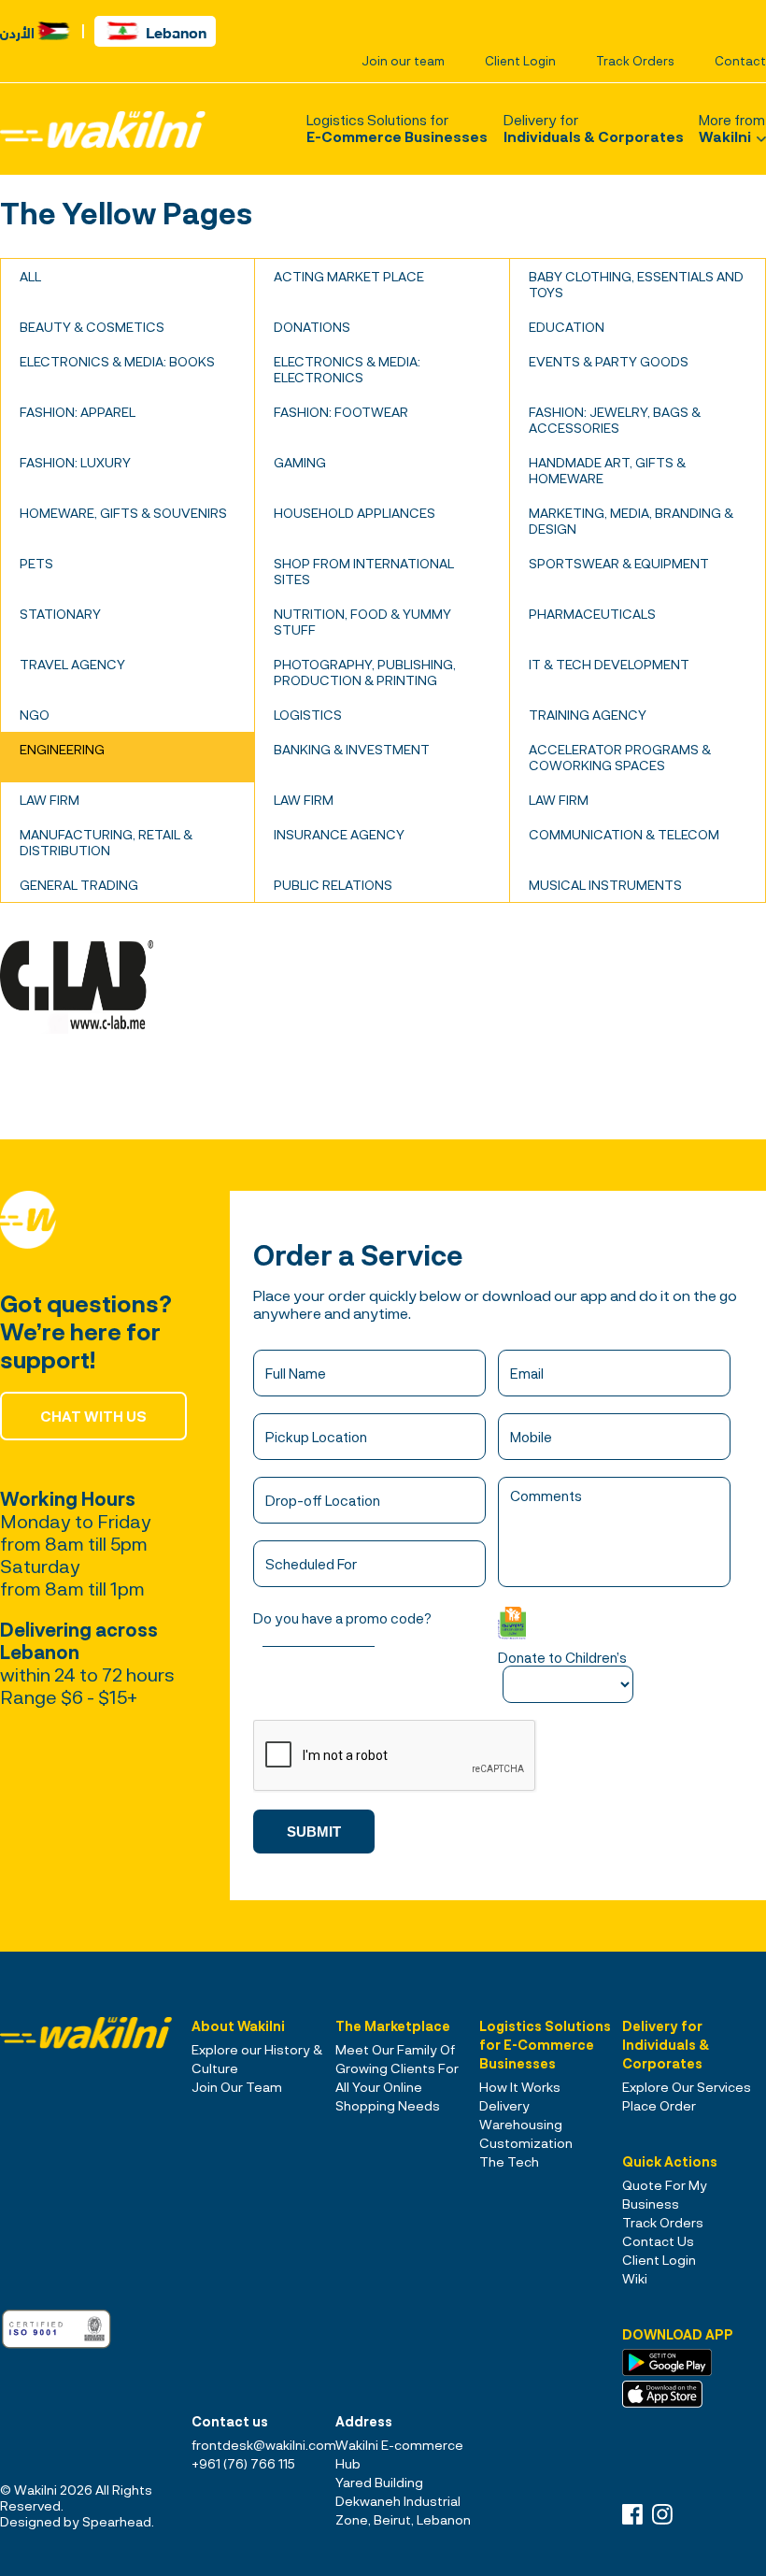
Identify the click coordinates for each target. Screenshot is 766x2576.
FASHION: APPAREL (78, 412)
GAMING (300, 462)
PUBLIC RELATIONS (333, 885)
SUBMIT (314, 1832)
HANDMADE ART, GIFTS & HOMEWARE (607, 470)
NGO (35, 715)
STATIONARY (60, 614)
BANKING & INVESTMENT (352, 749)
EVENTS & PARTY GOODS (609, 361)
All (30, 276)
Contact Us (658, 2241)
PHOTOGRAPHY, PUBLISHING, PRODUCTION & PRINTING (365, 672)
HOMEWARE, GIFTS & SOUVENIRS (123, 513)
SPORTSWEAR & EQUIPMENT (619, 563)
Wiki (635, 2278)
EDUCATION (567, 327)
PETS (36, 563)
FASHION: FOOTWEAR (341, 412)
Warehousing (521, 2124)
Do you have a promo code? (342, 1618)
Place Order (659, 2105)
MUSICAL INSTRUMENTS (605, 885)
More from (732, 128)
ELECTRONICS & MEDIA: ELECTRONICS (347, 369)
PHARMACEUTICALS (592, 614)
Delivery (504, 2105)
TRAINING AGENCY (588, 715)
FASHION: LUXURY (75, 462)
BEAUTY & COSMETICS (92, 327)
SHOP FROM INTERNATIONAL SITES (364, 571)
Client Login (520, 61)
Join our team (403, 61)
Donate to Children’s (562, 1657)
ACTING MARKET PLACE (349, 276)
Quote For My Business (665, 2194)
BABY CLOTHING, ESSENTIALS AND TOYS (636, 284)
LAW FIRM (50, 800)
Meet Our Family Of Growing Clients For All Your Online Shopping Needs (397, 2077)
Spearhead (117, 2521)
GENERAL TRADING (79, 885)
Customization (526, 2143)
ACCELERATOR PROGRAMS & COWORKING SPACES (620, 757)
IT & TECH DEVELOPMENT (609, 664)
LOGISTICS (308, 715)
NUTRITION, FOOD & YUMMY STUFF (362, 622)
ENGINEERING (62, 749)
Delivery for (594, 128)
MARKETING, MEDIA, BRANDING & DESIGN (631, 521)
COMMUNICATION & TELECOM (624, 834)
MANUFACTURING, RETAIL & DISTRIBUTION (106, 842)
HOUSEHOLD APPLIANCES (355, 513)
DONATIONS (312, 327)
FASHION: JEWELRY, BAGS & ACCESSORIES (615, 420)
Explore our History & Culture (257, 2059)
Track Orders (635, 61)
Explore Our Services (687, 2087)
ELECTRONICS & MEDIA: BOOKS (117, 361)
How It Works (520, 2087)
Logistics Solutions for (397, 128)
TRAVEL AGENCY (72, 664)
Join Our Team (237, 2087)
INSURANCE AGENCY (339, 834)
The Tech (509, 2161)
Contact (740, 61)
